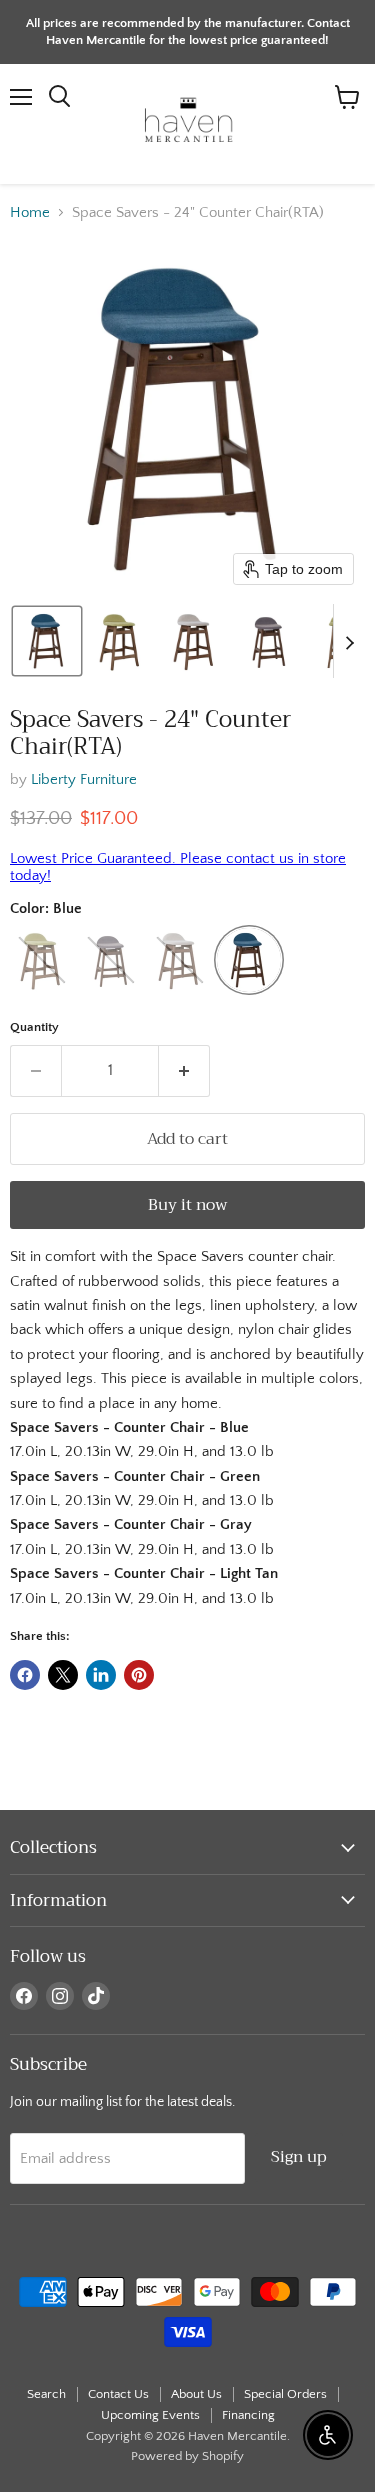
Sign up (299, 2156)
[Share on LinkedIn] (101, 1675)
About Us (196, 2394)
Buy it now (188, 1204)
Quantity (34, 1027)
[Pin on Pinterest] (139, 1675)
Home (30, 212)
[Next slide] (349, 641)
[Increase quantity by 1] (184, 1071)
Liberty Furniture (84, 779)
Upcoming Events (150, 2415)
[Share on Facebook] (25, 1675)
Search (46, 2394)
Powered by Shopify (187, 2456)
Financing (248, 2415)
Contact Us (118, 2394)
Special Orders (285, 2394)
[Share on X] (63, 1675)
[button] (47, 641)
